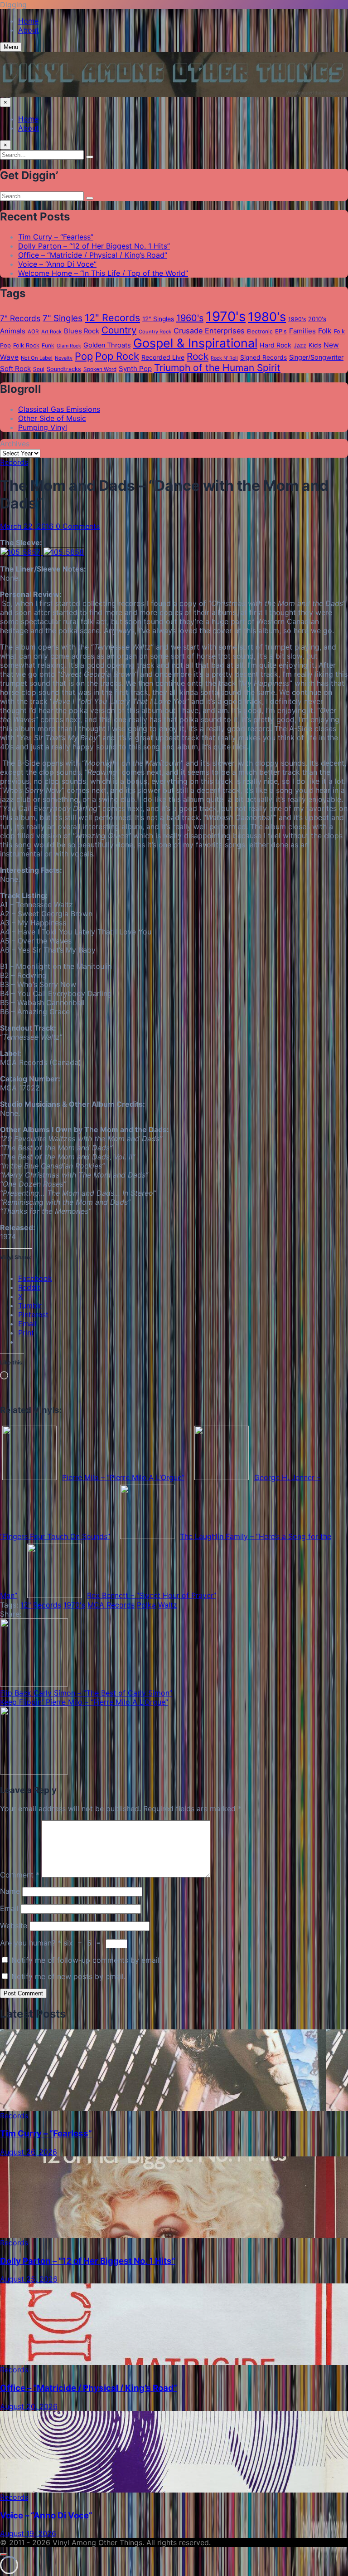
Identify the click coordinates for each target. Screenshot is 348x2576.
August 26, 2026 (29, 2152)
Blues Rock (82, 331)
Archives (15, 444)
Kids (315, 345)
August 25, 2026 (29, 2279)
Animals (13, 331)
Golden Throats (107, 345)
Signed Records (263, 357)
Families (302, 331)
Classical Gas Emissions (59, 409)
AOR (33, 332)
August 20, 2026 (29, 2406)
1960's (190, 318)
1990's (297, 319)
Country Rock (155, 332)
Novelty (64, 358)
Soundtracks (64, 369)
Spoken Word (100, 369)
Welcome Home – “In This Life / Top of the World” (103, 273)
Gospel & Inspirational (195, 343)
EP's (281, 331)
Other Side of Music (52, 418)
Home (28, 21)
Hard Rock (275, 345)
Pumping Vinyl (43, 427)
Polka (146, 1605)
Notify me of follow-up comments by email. (86, 1960)
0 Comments (78, 526)
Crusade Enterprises (209, 331)
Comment (20, 1875)
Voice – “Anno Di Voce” (57, 264)
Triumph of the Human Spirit (217, 368)
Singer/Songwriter (316, 357)
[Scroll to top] (4, 2554)
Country (119, 330)
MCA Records (111, 1605)
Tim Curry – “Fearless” (56, 237)
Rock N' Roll (224, 358)
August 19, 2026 (28, 2533)
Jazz (300, 345)
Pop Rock (117, 356)
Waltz (168, 1605)
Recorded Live (163, 357)
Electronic (260, 331)
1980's (267, 317)
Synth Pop (135, 369)
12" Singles (158, 319)
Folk (325, 331)
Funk (48, 345)
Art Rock (51, 332)
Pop (84, 356)
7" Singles (63, 318)
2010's (317, 319)
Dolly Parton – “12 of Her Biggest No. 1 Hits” (94, 246)
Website (14, 1926)
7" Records (20, 318)
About (29, 30)
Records (14, 462)
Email (9, 1908)
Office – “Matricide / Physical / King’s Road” (93, 255)
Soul (39, 369)
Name (10, 1891)
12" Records (112, 318)
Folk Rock (26, 345)
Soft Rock (15, 369)
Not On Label (37, 358)
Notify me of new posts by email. (68, 1976)
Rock (198, 356)
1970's (226, 316)
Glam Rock (69, 346)
